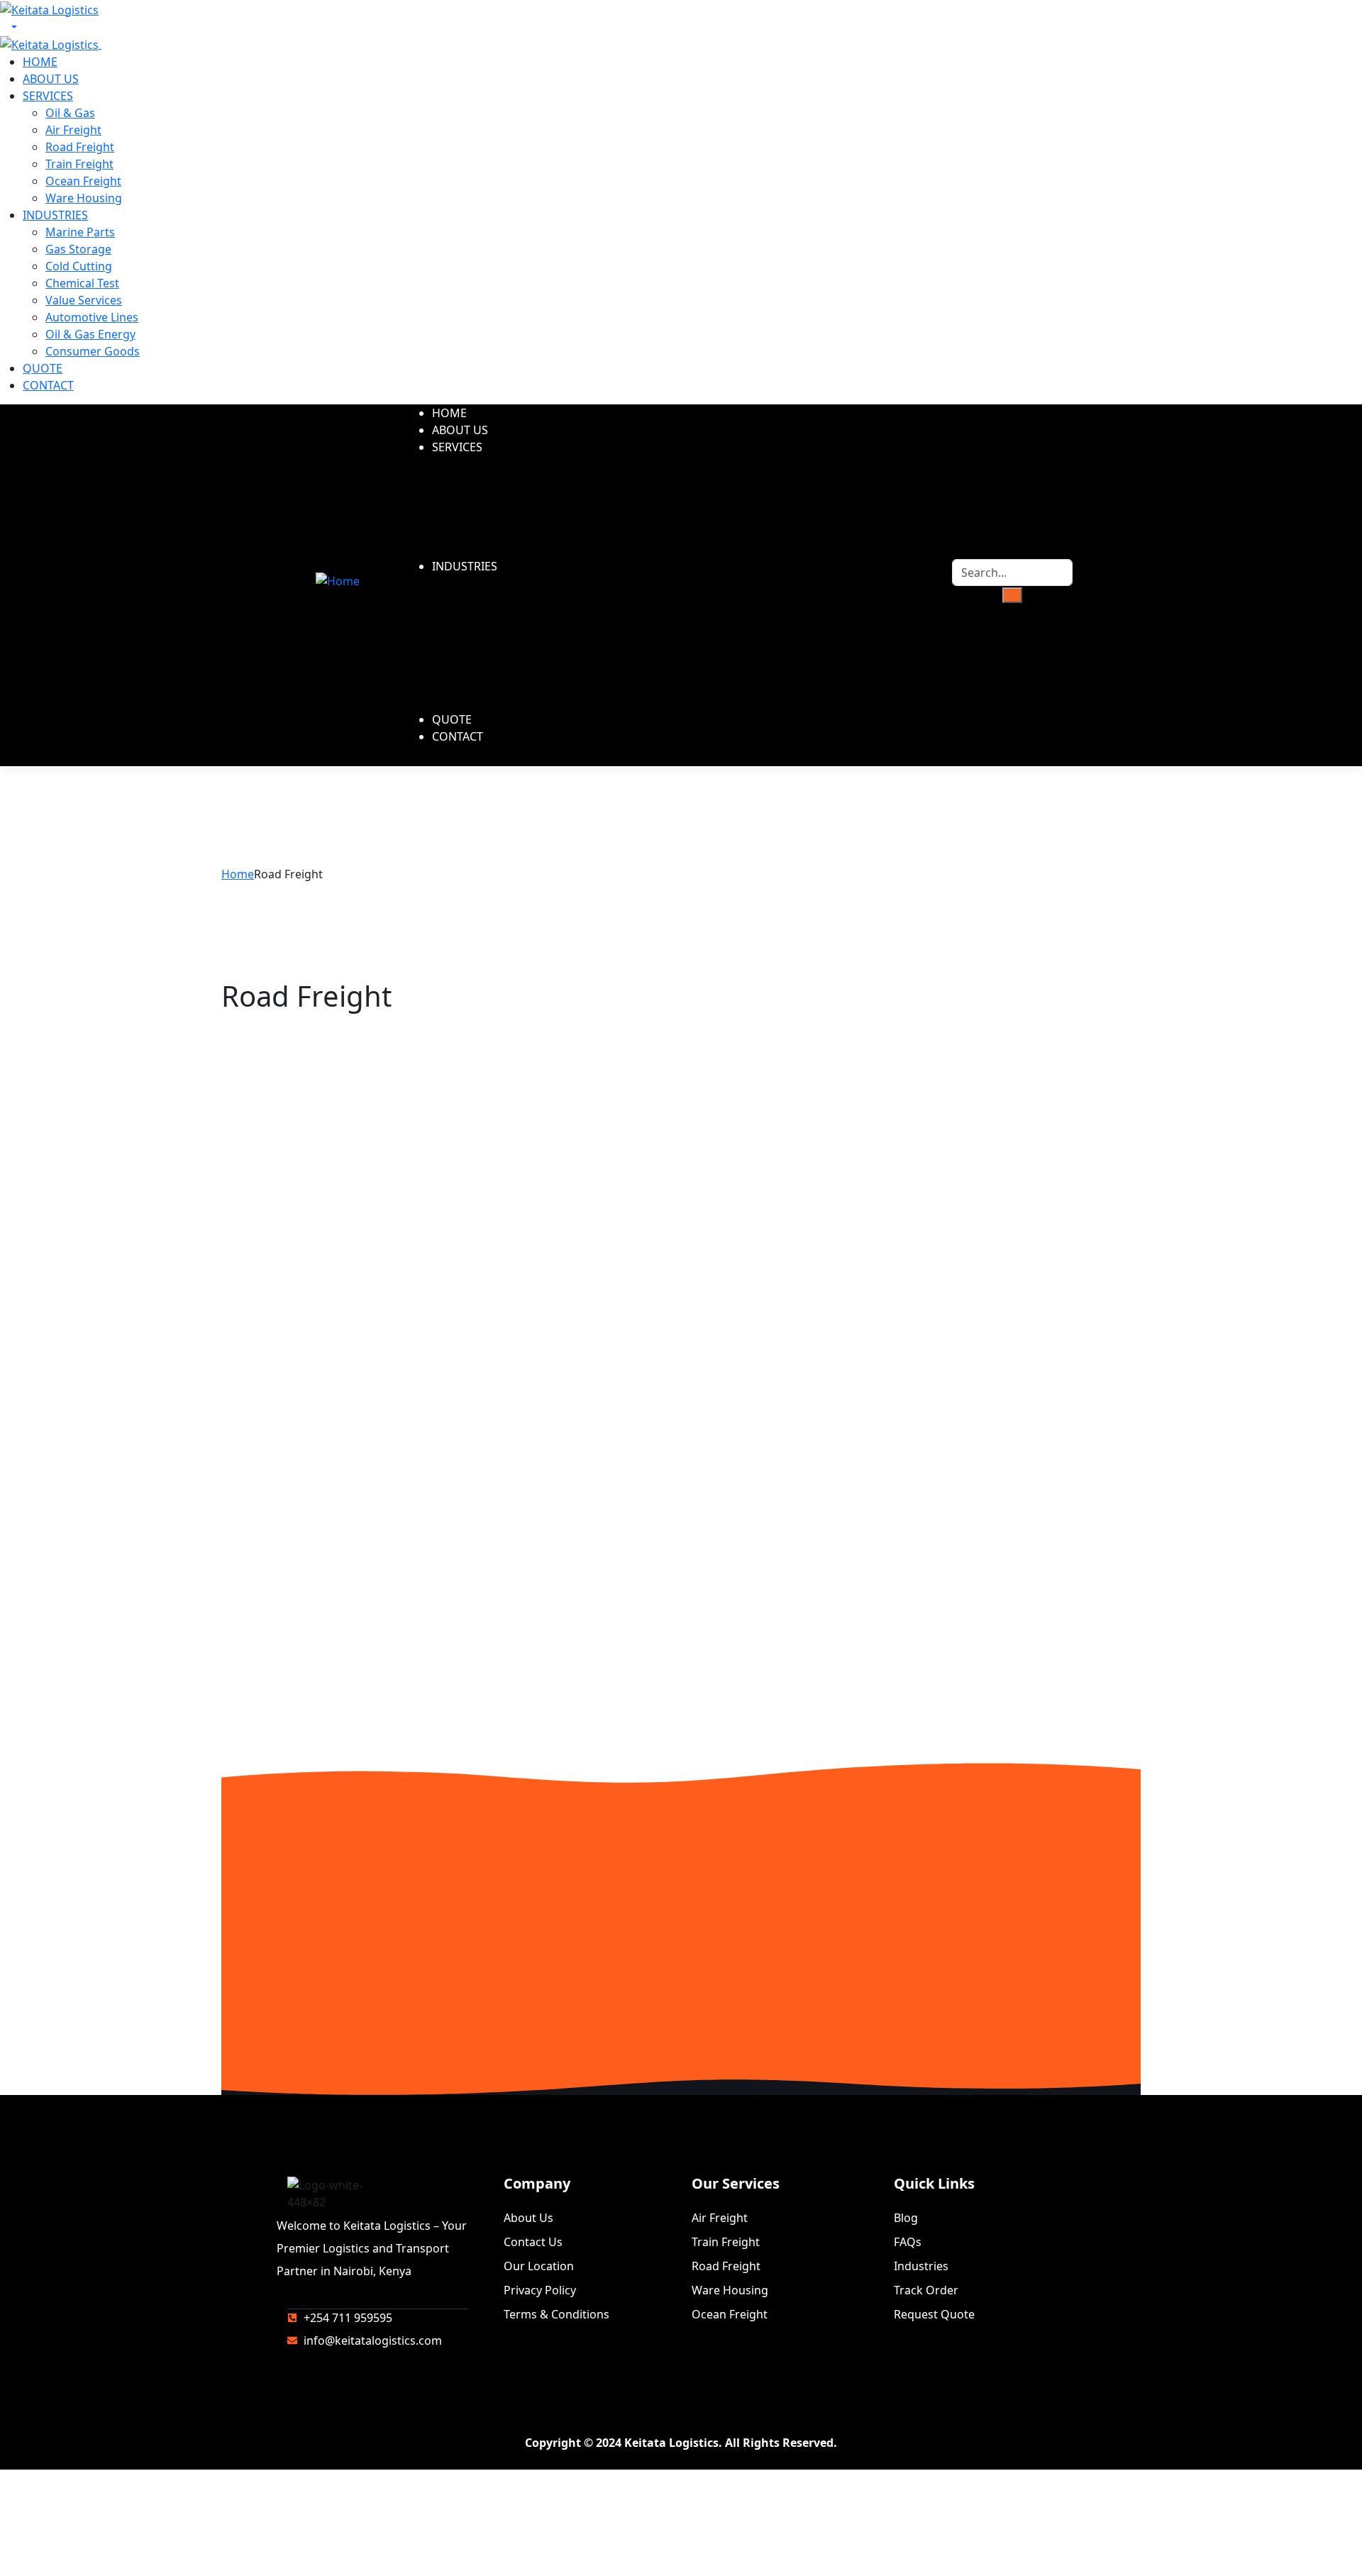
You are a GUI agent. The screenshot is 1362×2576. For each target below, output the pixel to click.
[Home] (338, 580)
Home (238, 874)
